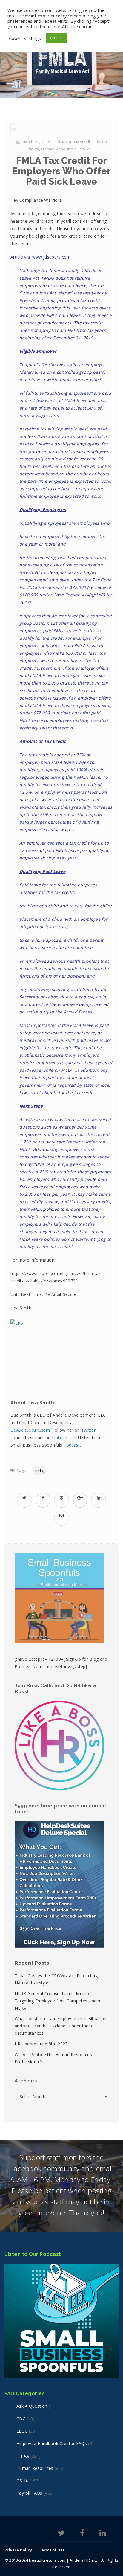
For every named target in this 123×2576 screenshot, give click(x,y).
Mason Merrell (76, 142)
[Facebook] (82, 2534)
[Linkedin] (103, 2534)
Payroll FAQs (29, 2493)
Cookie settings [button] (25, 38)
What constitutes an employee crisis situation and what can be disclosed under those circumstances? (61, 2026)
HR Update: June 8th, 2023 (41, 2044)
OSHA (22, 2481)
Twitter (88, 1430)
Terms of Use (52, 2550)
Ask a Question (32, 2406)
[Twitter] (61, 2534)
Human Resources (59, 149)
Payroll (85, 149)
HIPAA (23, 2456)
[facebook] (43, 1498)
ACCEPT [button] (56, 38)
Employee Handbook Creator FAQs (52, 2443)
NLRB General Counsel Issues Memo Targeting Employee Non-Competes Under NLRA (58, 2001)
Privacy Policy (18, 2550)
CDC (21, 2419)
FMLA (39, 1471)
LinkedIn (60, 1437)
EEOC (22, 2431)
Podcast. (73, 1445)
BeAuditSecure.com (30, 1430)
